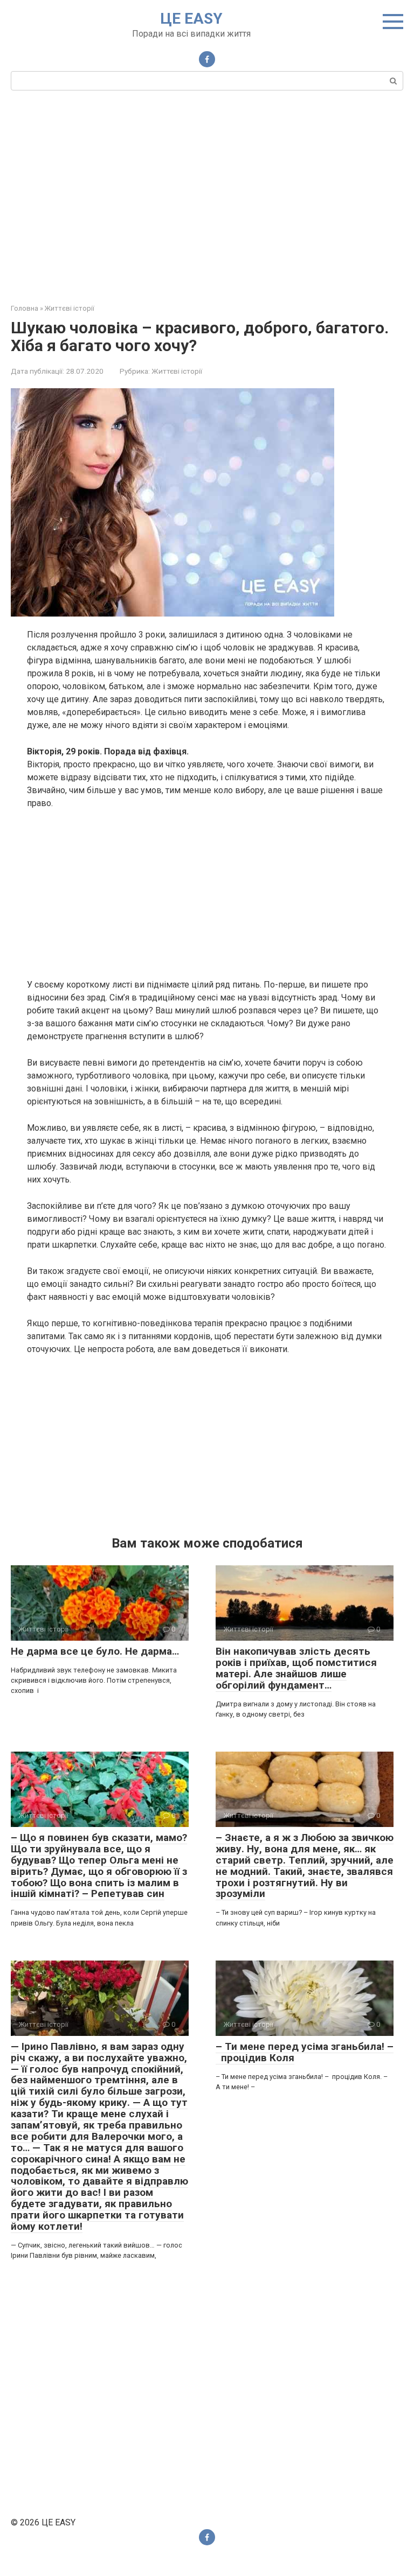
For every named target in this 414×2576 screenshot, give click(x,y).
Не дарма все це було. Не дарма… (95, 1651)
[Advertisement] (207, 195)
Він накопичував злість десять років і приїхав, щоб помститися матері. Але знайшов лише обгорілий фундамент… (296, 1668)
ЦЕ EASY (191, 19)
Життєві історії (177, 371)
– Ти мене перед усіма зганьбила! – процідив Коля (305, 2052)
